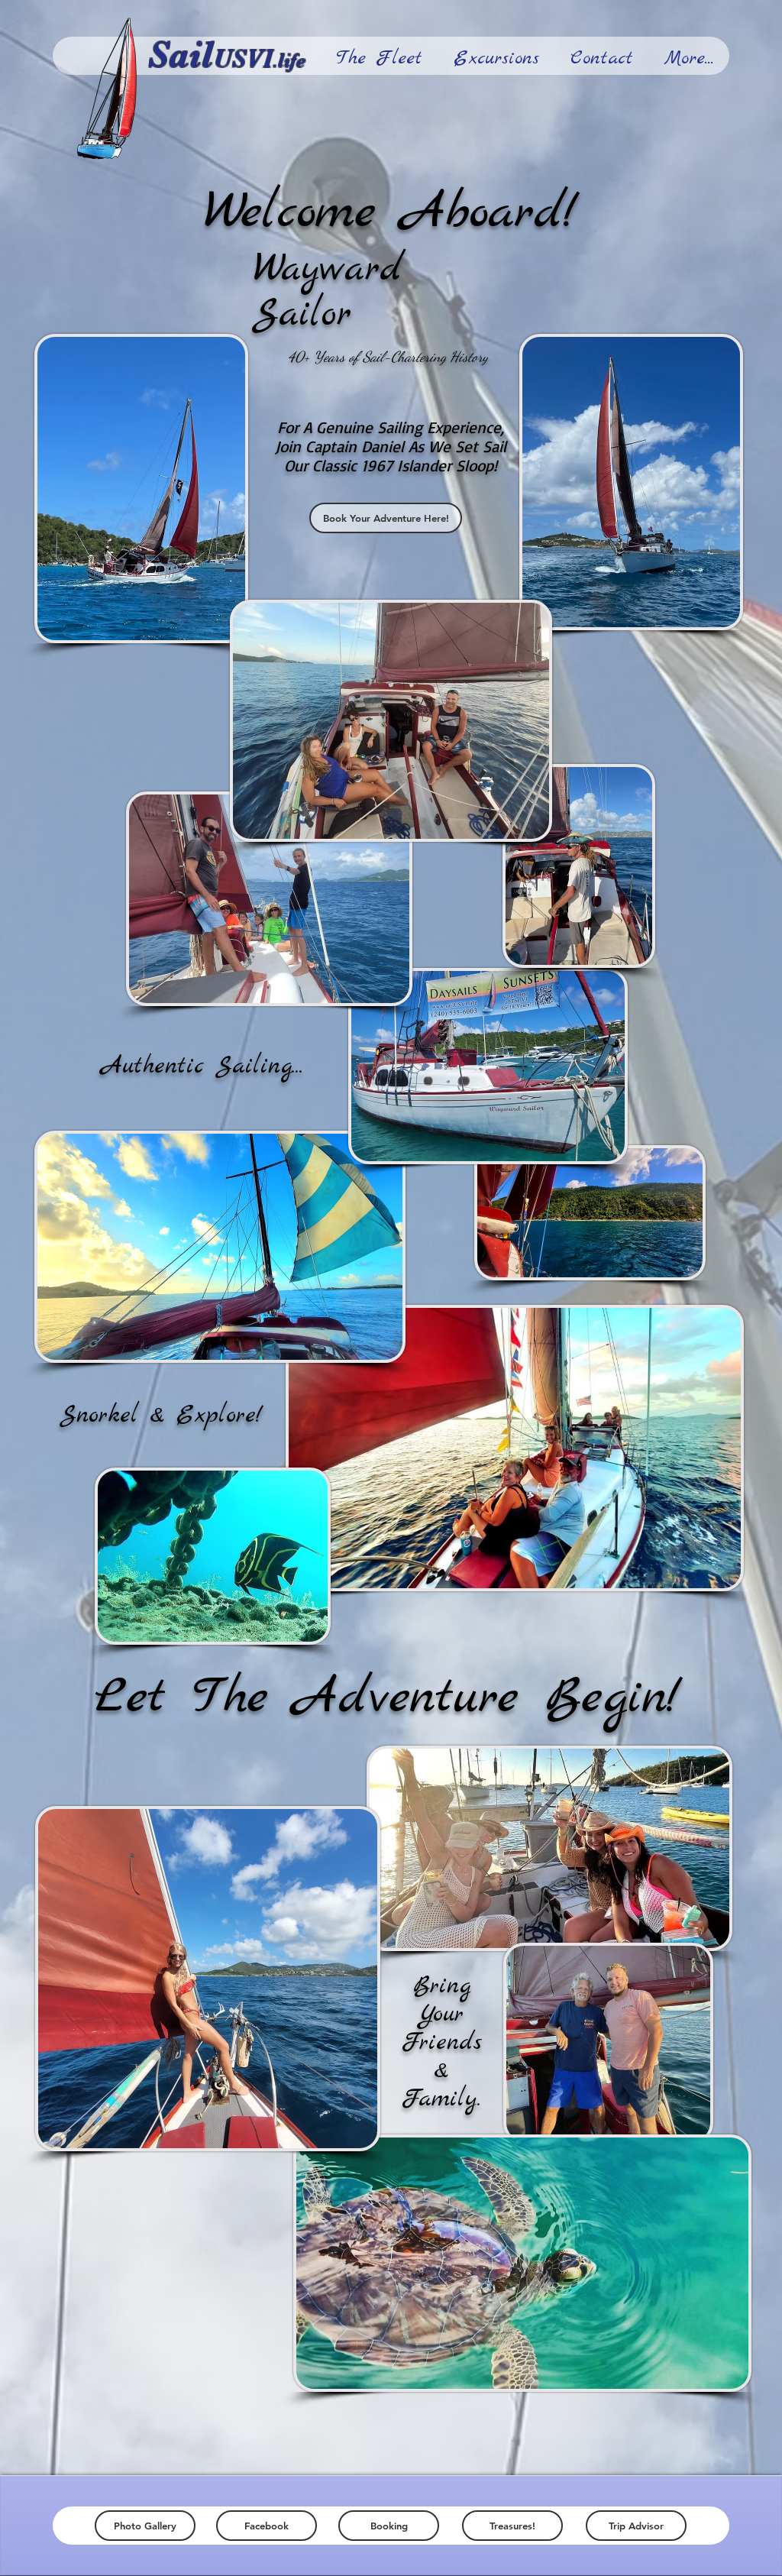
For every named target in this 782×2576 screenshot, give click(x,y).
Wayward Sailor (328, 292)
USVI (243, 58)
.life (289, 61)
